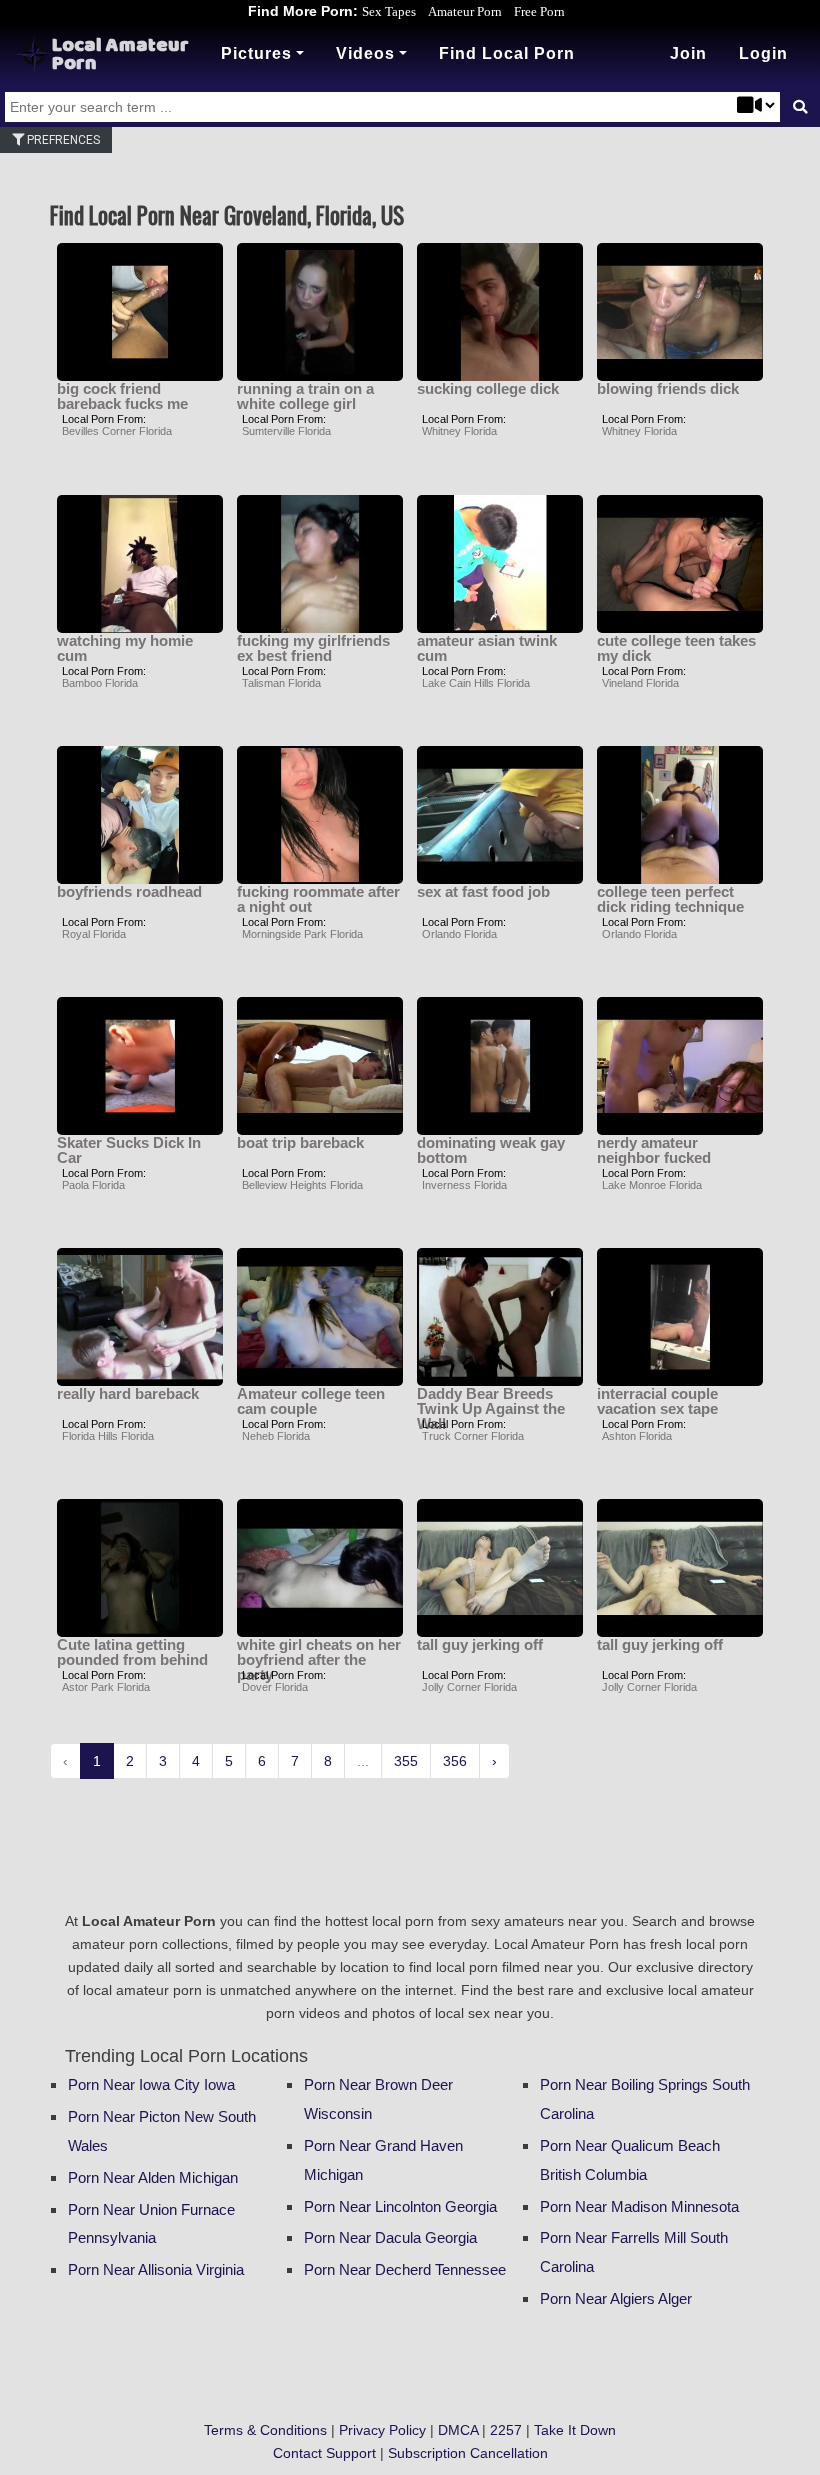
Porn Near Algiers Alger (616, 2298)
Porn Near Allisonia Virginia (156, 2269)
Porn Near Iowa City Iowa (151, 2084)
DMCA (458, 2430)
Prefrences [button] (62, 140)
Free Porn (539, 11)
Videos (365, 53)
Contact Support (324, 2453)
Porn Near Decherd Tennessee (405, 2269)
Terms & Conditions (265, 2430)
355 (406, 1761)
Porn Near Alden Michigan (153, 2177)
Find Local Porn (507, 53)
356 (455, 1761)
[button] (763, 54)
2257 (506, 2430)
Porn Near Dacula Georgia (390, 2237)
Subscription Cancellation (468, 2453)
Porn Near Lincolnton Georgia (400, 2206)
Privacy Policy (382, 2430)
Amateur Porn (465, 11)
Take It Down (575, 2430)
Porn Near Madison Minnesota (639, 2206)
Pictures (256, 53)
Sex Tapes (389, 11)
